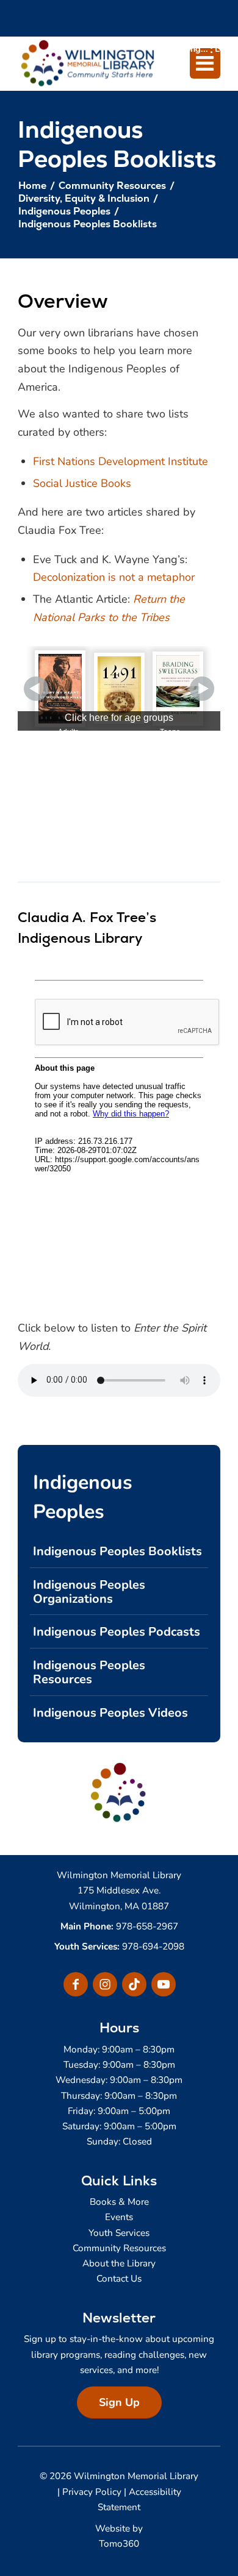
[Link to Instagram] (105, 1984)
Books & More (119, 2201)
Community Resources (119, 2248)
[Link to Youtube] (164, 1984)
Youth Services (119, 2232)
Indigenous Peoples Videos (110, 1712)
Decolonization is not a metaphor (114, 577)
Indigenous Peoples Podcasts (117, 1631)
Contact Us (119, 2278)
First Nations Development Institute (121, 461)
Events (119, 2216)
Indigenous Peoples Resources (89, 1672)
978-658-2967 (147, 1926)
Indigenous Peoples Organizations (89, 1591)
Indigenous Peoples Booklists (117, 1551)
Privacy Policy (92, 2491)
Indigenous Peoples (83, 1496)
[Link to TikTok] (134, 1984)
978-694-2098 (153, 1946)
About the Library (119, 2263)
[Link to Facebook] (76, 1984)
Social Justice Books (82, 483)
